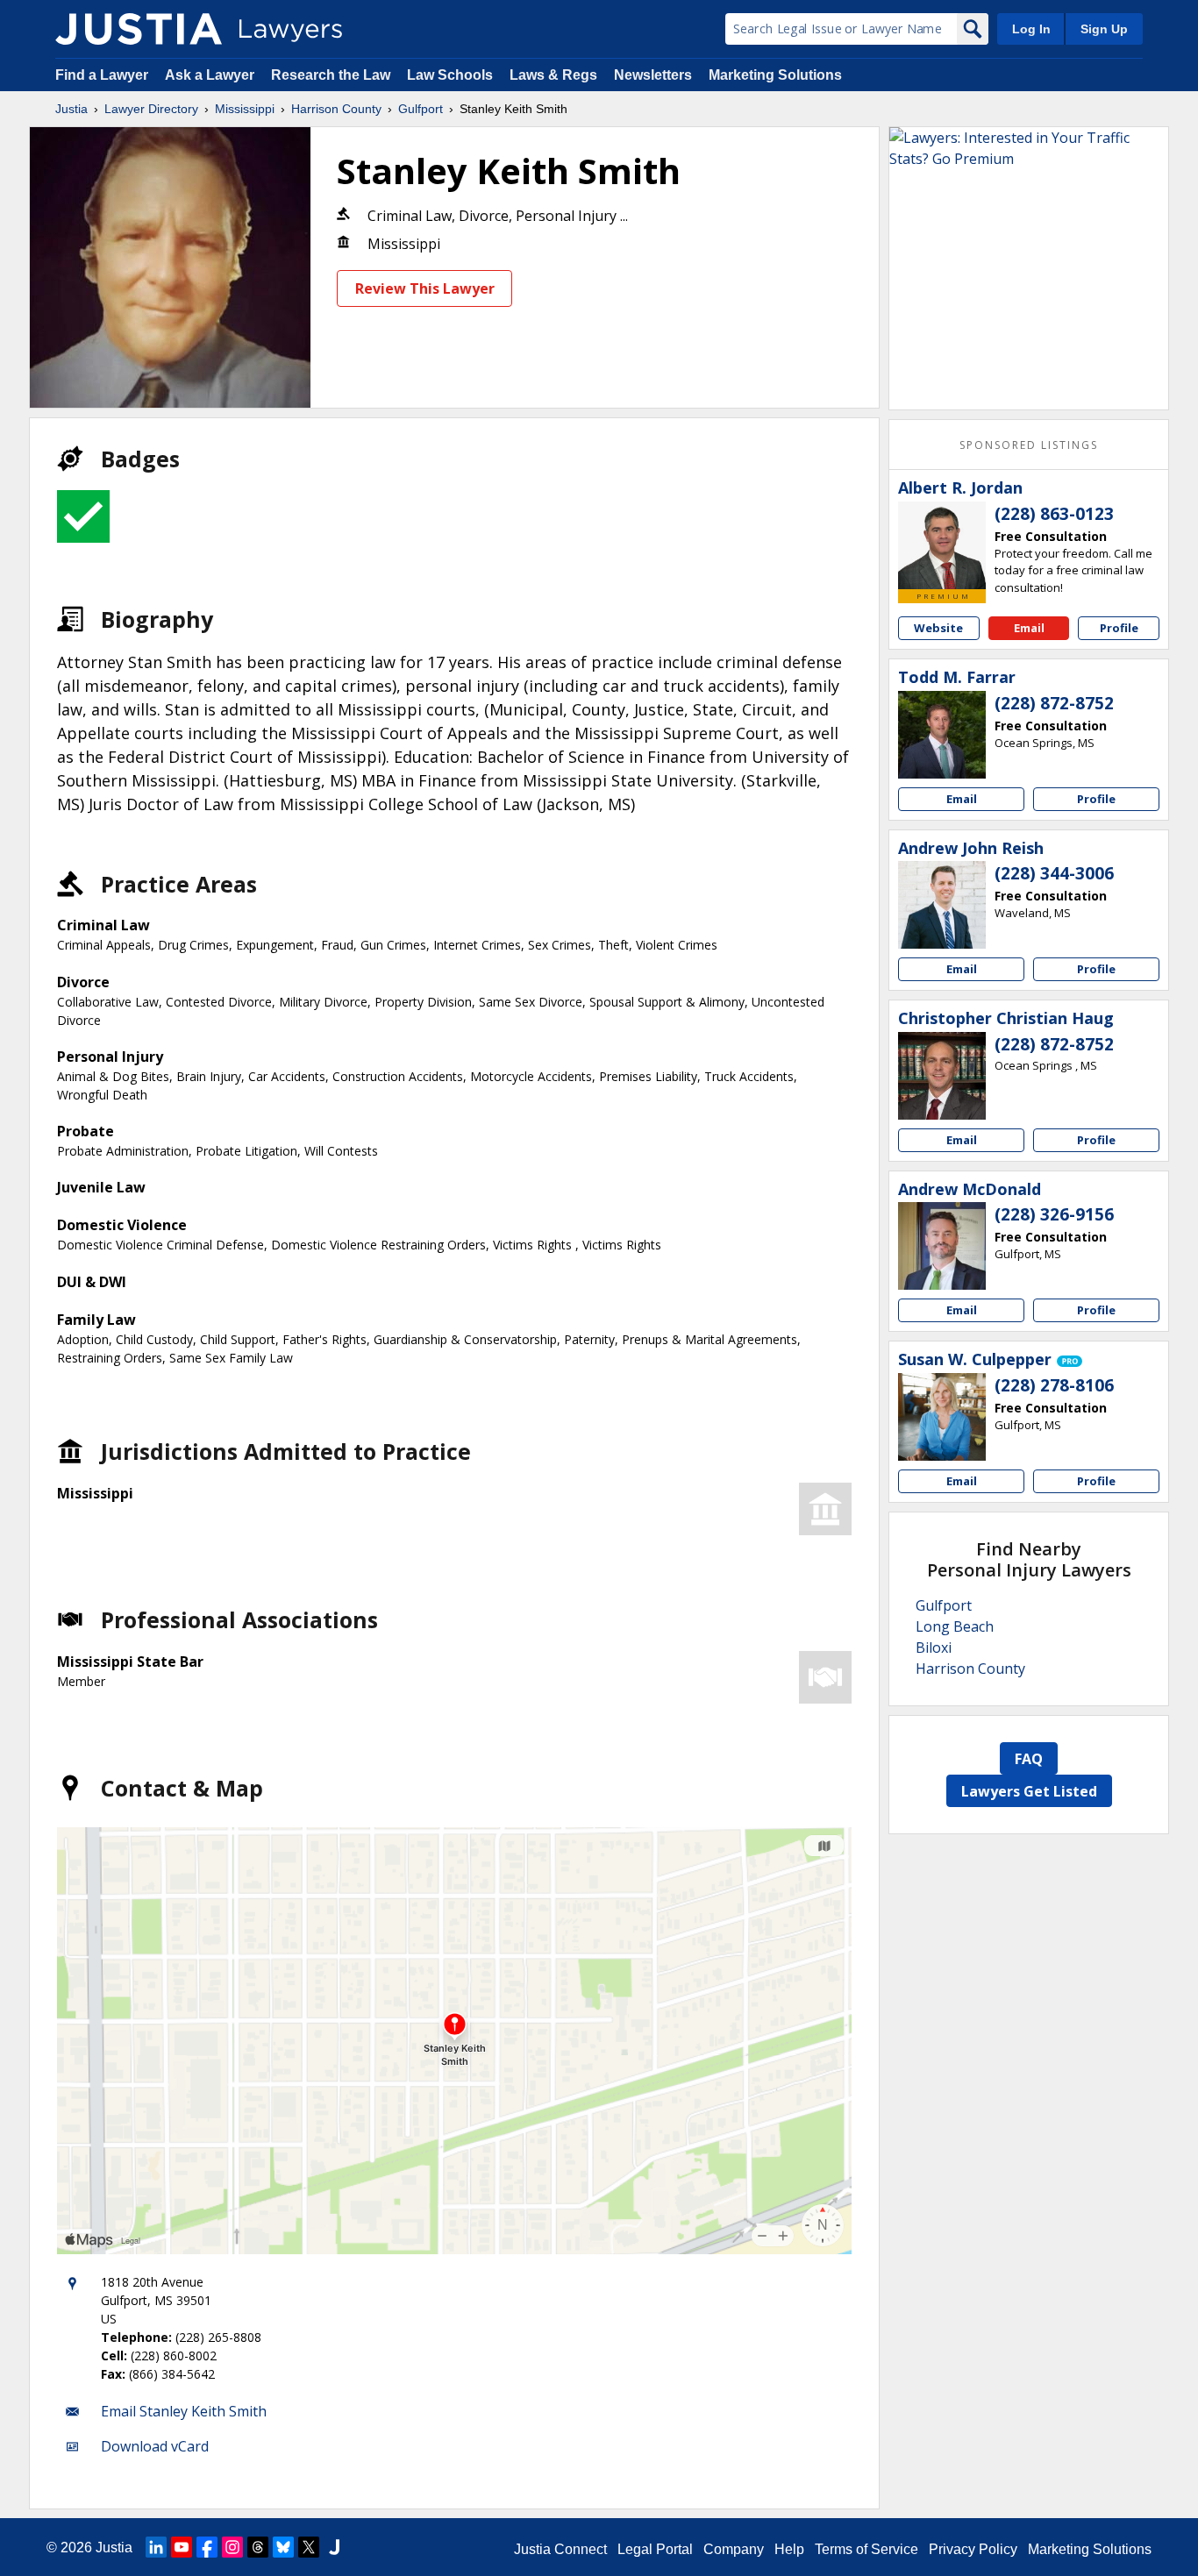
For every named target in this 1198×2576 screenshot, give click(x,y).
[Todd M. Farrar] (942, 735)
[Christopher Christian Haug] (942, 1076)
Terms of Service (866, 2549)
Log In (1031, 29)
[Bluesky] (283, 2547)
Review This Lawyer (425, 288)
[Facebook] (207, 2547)
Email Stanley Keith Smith (184, 2411)
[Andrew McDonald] (942, 1246)
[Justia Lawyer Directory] (139, 29)
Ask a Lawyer (211, 75)
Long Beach (955, 1626)
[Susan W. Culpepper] (942, 1417)
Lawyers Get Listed (1029, 1791)
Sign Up (1104, 29)
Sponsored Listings (1029, 445)
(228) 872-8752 (1054, 703)
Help (789, 2549)
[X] (309, 2547)
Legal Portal (655, 2549)
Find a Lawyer (102, 75)
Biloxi (934, 1647)
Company (734, 2549)
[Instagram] (232, 2547)
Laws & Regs (553, 75)
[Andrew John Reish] (942, 905)
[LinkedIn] (156, 2547)
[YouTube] (182, 2547)
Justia (71, 109)
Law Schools (450, 75)
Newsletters (653, 75)
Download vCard (155, 2446)
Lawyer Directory (151, 109)
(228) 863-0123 (1054, 514)
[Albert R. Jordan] (942, 545)
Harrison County (336, 109)
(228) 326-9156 (1054, 1214)
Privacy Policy (973, 2549)
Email (1029, 628)
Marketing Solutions (775, 75)
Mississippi (245, 109)
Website (938, 628)
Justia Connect (560, 2549)
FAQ (1029, 1759)
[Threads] (258, 2547)
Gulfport (421, 109)
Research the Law (331, 75)
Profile (1119, 628)
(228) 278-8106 (1054, 1385)
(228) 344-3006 (1054, 873)
